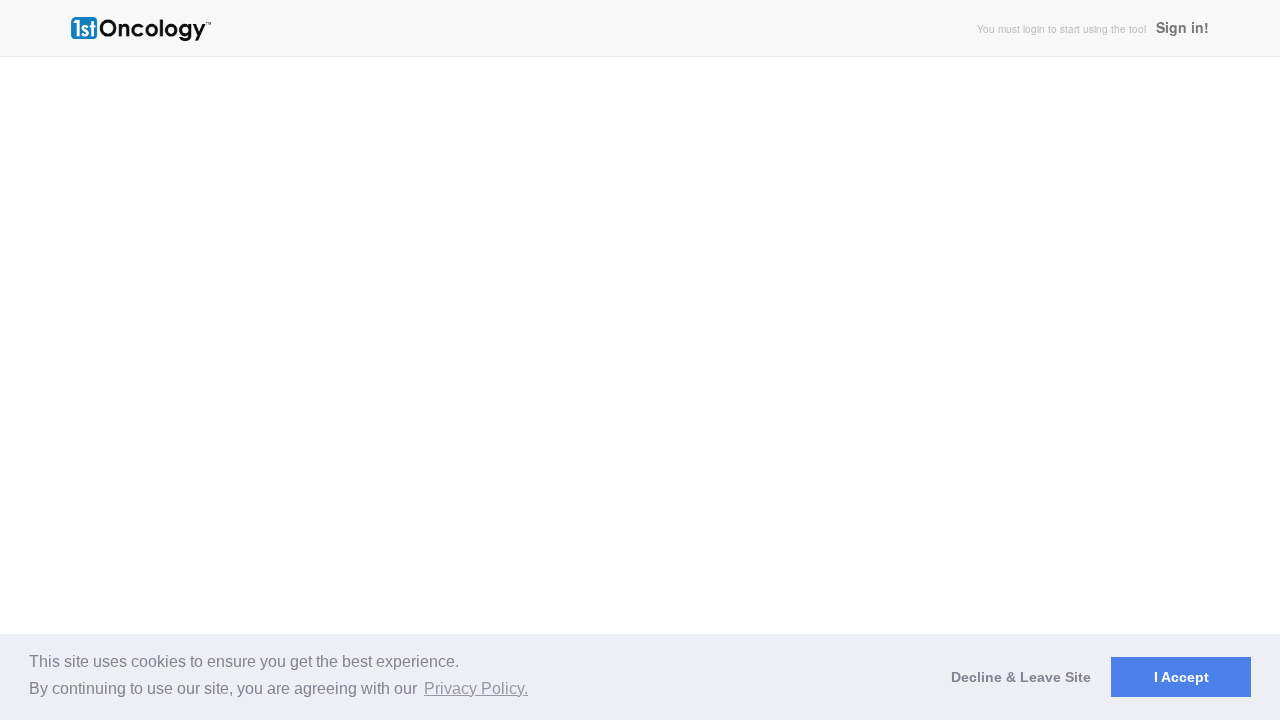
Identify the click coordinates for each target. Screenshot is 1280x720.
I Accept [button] (1181, 677)
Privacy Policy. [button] (476, 688)
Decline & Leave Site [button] (1021, 677)
